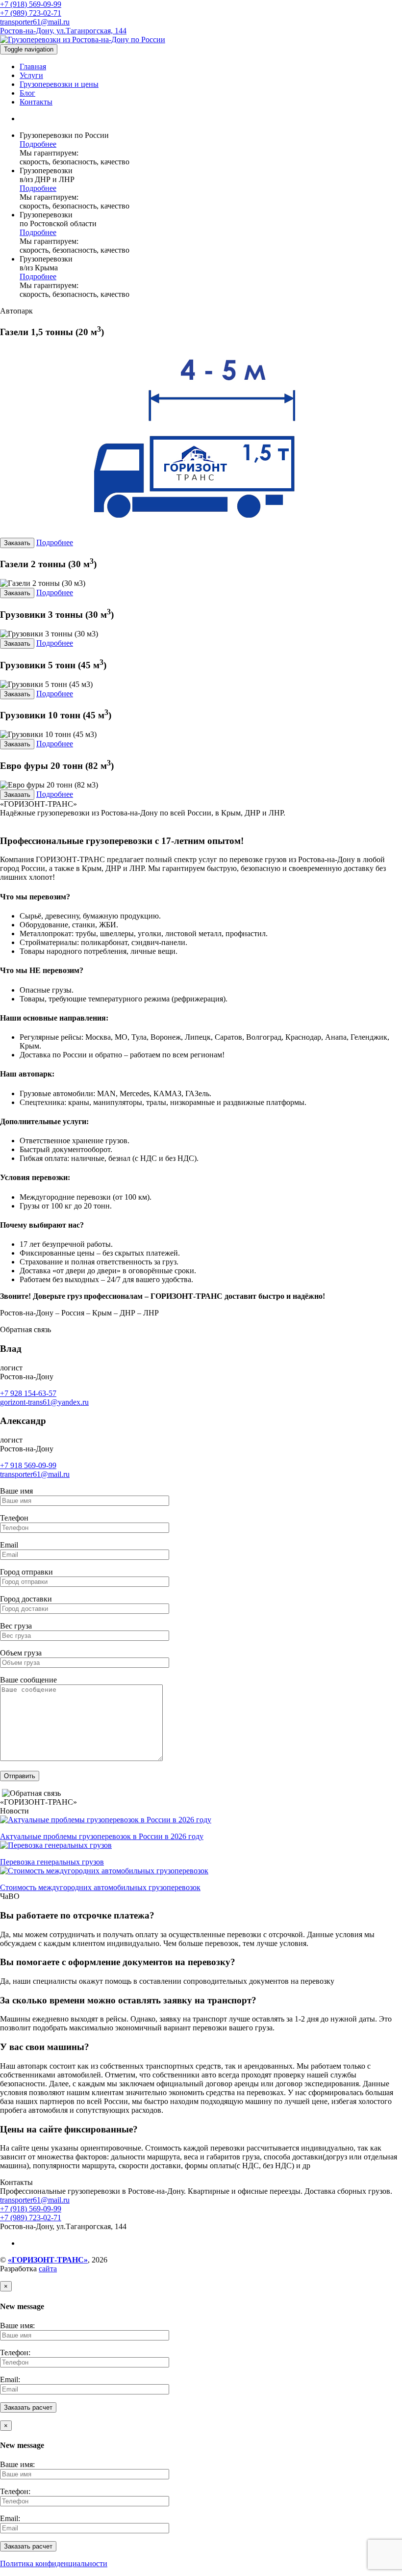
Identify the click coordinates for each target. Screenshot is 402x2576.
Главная (33, 66)
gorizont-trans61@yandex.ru (44, 1402)
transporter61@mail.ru (35, 22)
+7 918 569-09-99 (28, 1465)
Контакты (36, 102)
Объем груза (21, 1653)
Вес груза (16, 1626)
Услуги (31, 75)
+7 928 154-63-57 (28, 1393)
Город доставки (26, 1599)
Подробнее (38, 144)
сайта (48, 2269)
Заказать (17, 543)
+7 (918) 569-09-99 (31, 4)
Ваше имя (16, 1491)
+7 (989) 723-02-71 (31, 13)
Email (9, 1545)
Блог (27, 93)
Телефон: (15, 2353)
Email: (10, 2379)
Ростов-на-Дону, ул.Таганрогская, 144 (63, 31)
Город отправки (26, 1572)
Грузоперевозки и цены (59, 84)
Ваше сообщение (28, 1680)
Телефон (14, 1518)
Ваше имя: (17, 2326)
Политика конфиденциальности (54, 2563)
